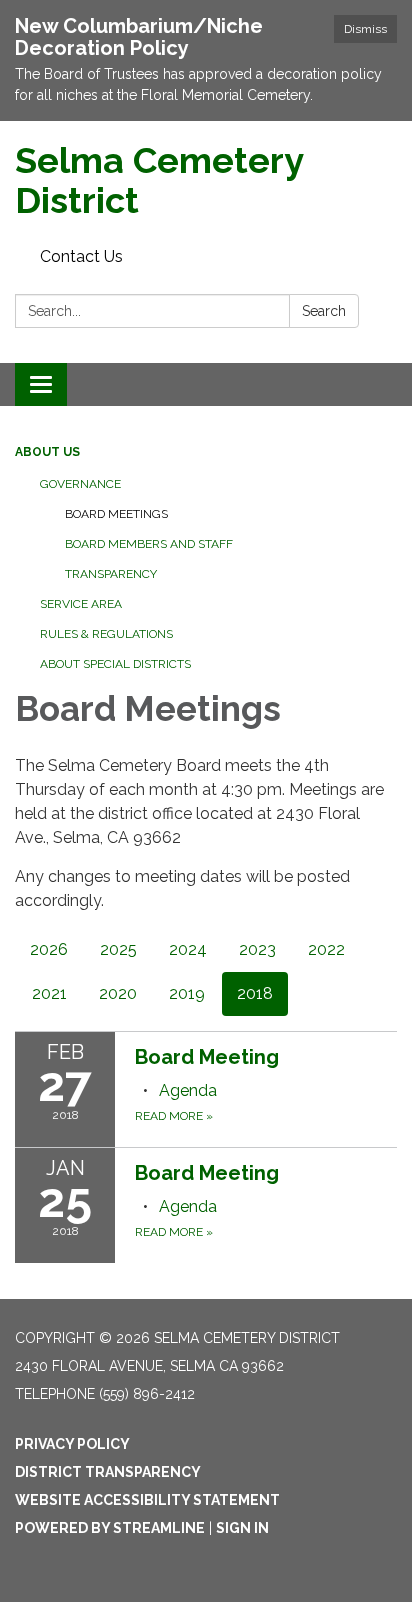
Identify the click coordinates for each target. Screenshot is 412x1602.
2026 (49, 949)
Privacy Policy (72, 1444)
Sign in (242, 1528)
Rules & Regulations (106, 634)
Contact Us (81, 256)
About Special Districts (115, 664)
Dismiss (365, 29)
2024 (188, 949)
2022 (326, 949)
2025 (118, 949)
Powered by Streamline (110, 1528)
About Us (47, 452)
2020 (118, 993)
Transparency (111, 574)
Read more (174, 1116)
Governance (80, 484)
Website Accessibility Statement (147, 1500)
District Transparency (108, 1472)
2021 (49, 993)
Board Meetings (116, 514)
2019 (187, 993)
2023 (257, 949)
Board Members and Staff (149, 544)
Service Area (81, 604)
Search (324, 311)
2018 (255, 993)
